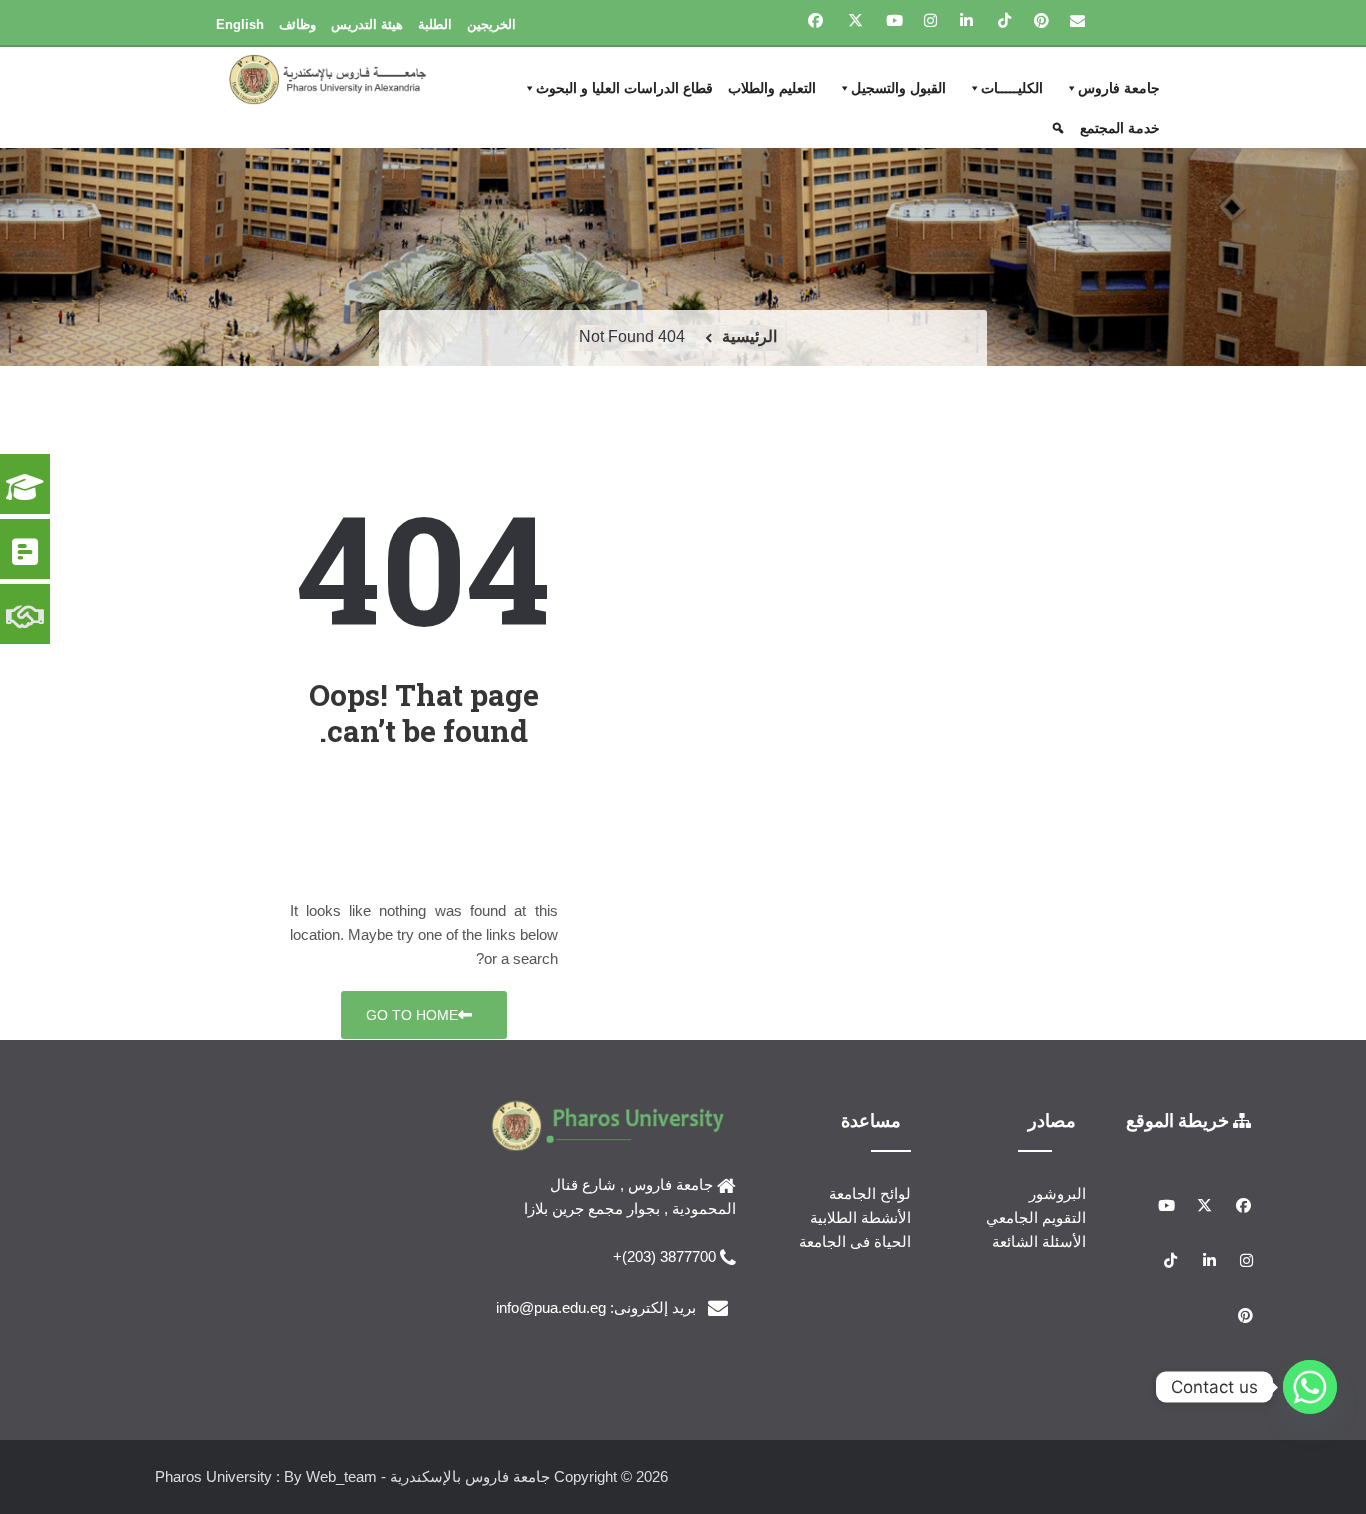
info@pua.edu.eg (551, 1307)
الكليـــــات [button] (1012, 88)
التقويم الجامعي (1036, 1217)
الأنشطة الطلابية (860, 1217)
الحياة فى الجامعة (855, 1241)
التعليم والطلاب (772, 88)
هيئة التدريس (367, 24)
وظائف (297, 24)
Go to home (412, 1015)
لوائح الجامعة (870, 1193)
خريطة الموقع (1179, 1120)
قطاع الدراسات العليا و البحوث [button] (624, 88)
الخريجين (491, 24)
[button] (1060, 128)
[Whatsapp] (1310, 1387)
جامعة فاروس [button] (1119, 88)
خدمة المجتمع (1120, 128)
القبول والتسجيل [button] (898, 88)
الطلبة (435, 24)
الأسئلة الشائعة (1039, 1241)
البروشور (1057, 1193)
